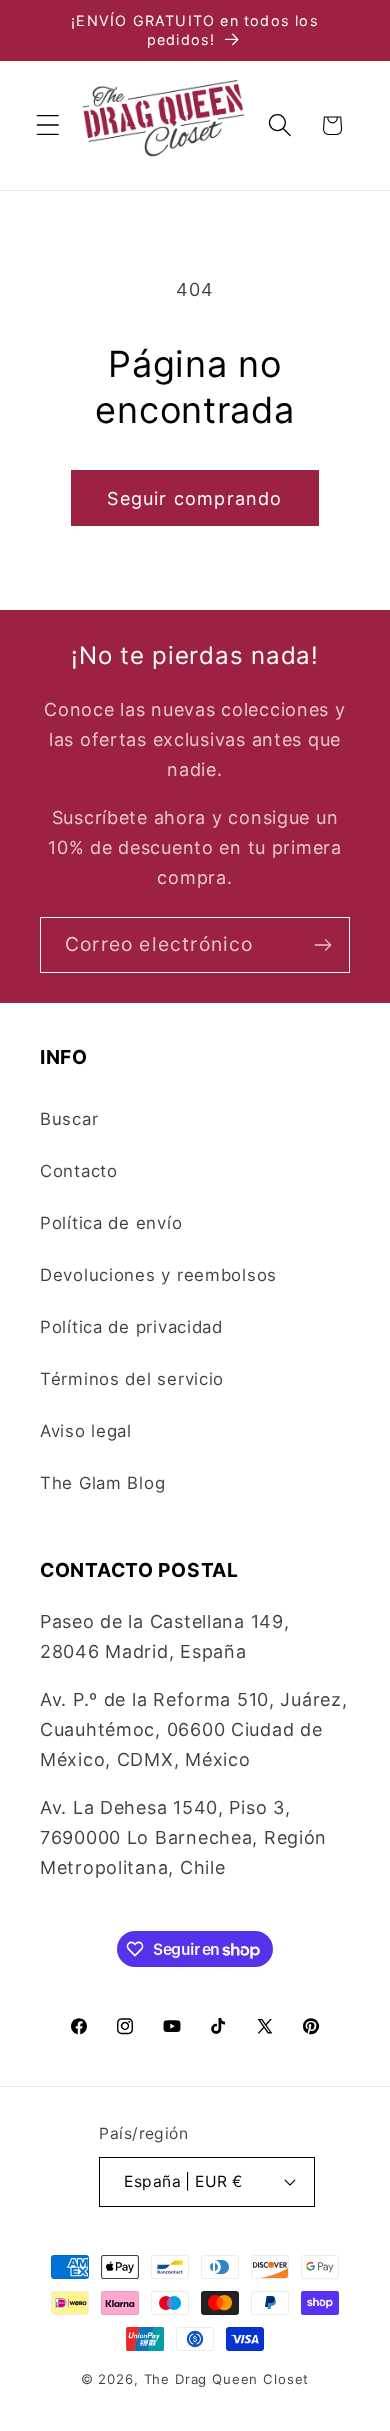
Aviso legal (86, 1431)
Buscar (69, 1119)
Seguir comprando (194, 498)
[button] (48, 125)
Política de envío (111, 1223)
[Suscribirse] (322, 945)
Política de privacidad (131, 1327)
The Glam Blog (102, 1483)
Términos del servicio (132, 1379)
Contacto (79, 1171)
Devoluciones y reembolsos (158, 1275)
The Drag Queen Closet (227, 2379)
